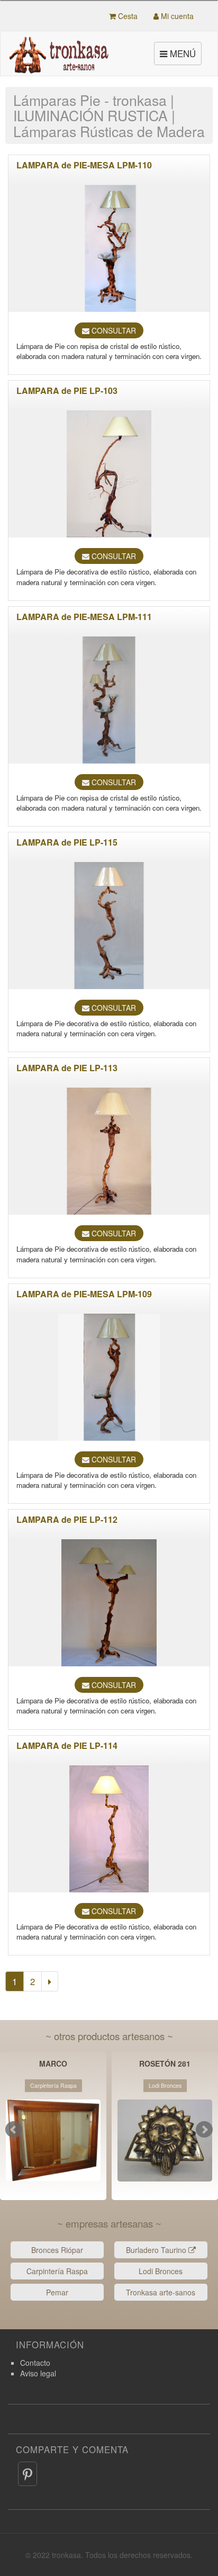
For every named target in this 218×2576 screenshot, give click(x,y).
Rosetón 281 (165, 2064)
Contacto (35, 2363)
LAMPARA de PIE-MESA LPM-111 (84, 617)
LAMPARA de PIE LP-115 (67, 842)
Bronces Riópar (57, 2250)
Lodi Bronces (161, 2271)
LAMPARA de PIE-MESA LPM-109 (84, 1294)
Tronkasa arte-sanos (161, 2292)
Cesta (127, 16)
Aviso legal (38, 2373)
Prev (14, 2130)
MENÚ (179, 56)
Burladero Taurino (157, 2250)
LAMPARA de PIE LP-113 (67, 1068)
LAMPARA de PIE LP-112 (67, 1519)
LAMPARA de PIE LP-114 (67, 1745)
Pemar (57, 2292)
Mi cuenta (176, 16)
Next (204, 2130)
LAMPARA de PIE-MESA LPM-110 (84, 165)
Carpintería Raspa (57, 2271)
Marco (53, 2064)
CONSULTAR (113, 330)
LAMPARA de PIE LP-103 (67, 391)
